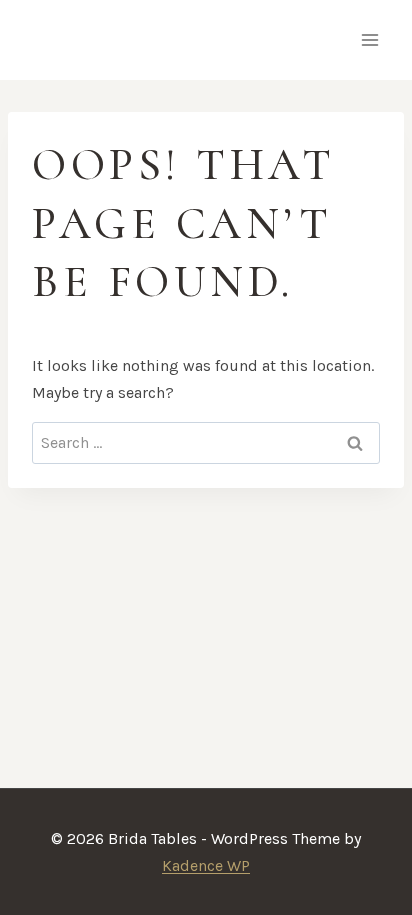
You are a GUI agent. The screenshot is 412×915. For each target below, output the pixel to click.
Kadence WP (206, 865)
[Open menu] (369, 39)
